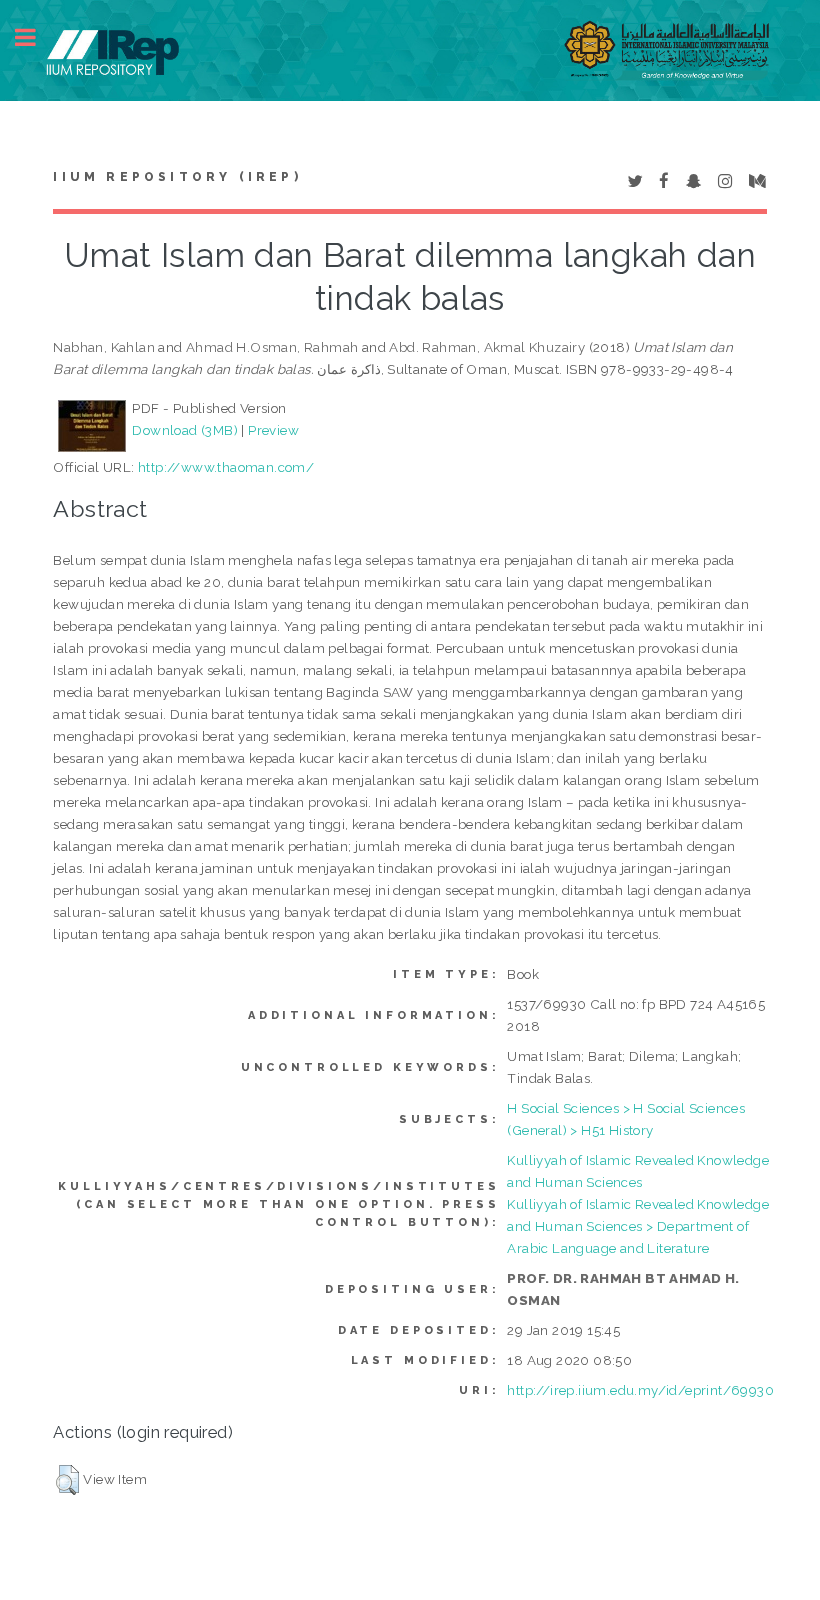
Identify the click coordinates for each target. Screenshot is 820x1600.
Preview (273, 430)
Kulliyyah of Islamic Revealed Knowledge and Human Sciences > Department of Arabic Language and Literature (638, 1226)
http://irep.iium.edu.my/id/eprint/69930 (640, 1390)
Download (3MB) (185, 430)
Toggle (36, 37)
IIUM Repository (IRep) (177, 177)
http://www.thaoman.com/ (226, 467)
